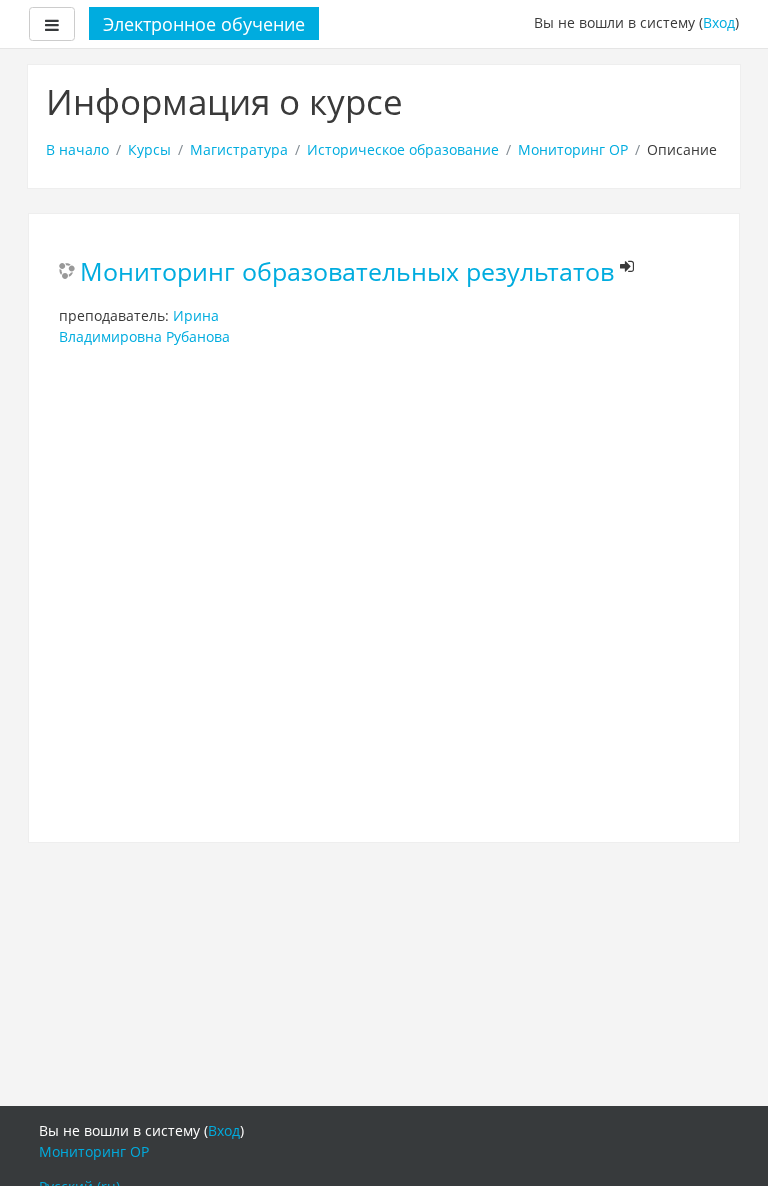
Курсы (149, 149)
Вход (719, 22)
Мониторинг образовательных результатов (347, 272)
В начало (77, 149)
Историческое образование (403, 149)
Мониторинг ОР (573, 149)
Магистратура (239, 149)
